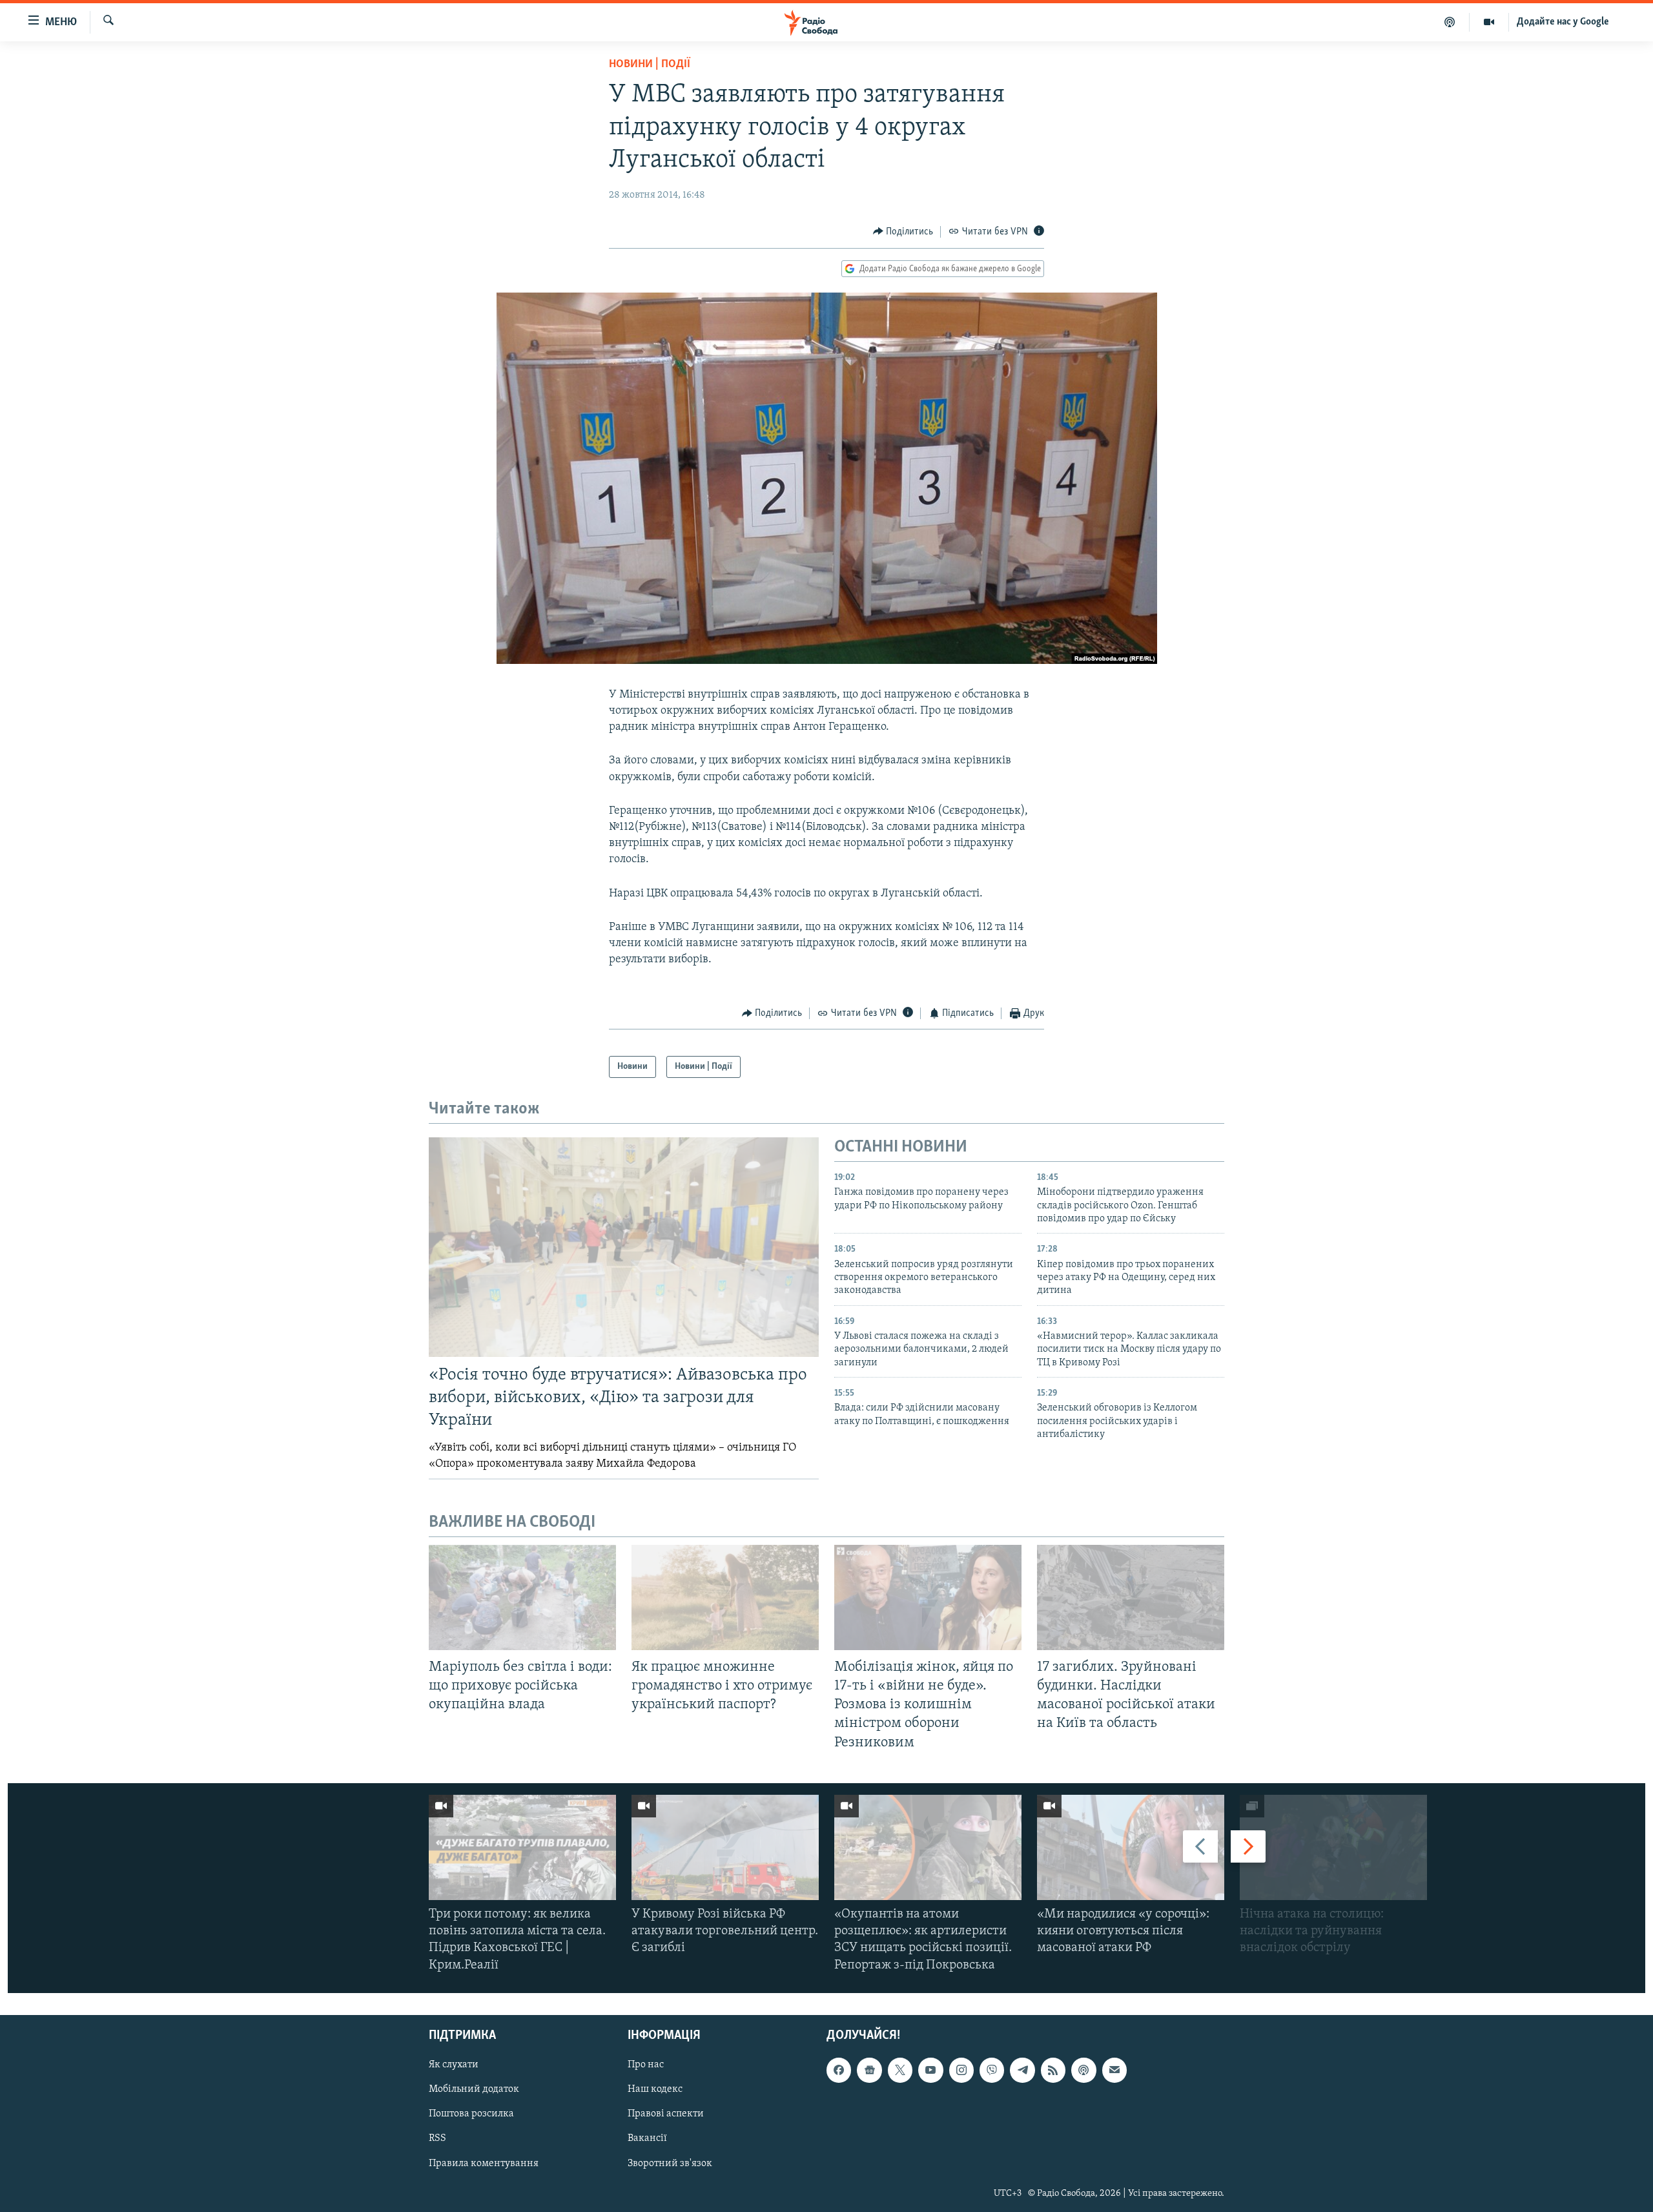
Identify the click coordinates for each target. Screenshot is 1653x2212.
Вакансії (647, 2138)
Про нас (646, 2065)
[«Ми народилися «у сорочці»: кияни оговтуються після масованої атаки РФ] (1131, 1847)
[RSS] (1053, 2070)
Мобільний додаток (474, 2089)
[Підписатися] (1114, 2070)
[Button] (903, 232)
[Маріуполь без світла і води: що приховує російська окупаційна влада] (522, 1597)
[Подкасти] (1450, 22)
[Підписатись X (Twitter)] (900, 2070)
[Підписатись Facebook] (839, 2070)
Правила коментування (484, 2163)
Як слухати (454, 2065)
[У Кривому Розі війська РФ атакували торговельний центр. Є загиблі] (725, 1847)
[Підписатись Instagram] (961, 2070)
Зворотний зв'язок (670, 2163)
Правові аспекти (666, 2114)
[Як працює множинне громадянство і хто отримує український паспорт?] (725, 1597)
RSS (437, 2138)
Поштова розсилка (471, 2114)
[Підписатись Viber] (992, 2070)
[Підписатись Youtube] (930, 2070)
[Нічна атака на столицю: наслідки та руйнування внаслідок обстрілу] (1333, 1847)
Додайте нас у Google (1563, 22)
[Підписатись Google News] (869, 2070)
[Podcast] (1083, 2070)
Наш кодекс (655, 2089)
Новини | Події (650, 65)
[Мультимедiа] (1489, 22)
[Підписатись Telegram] (1022, 2070)
